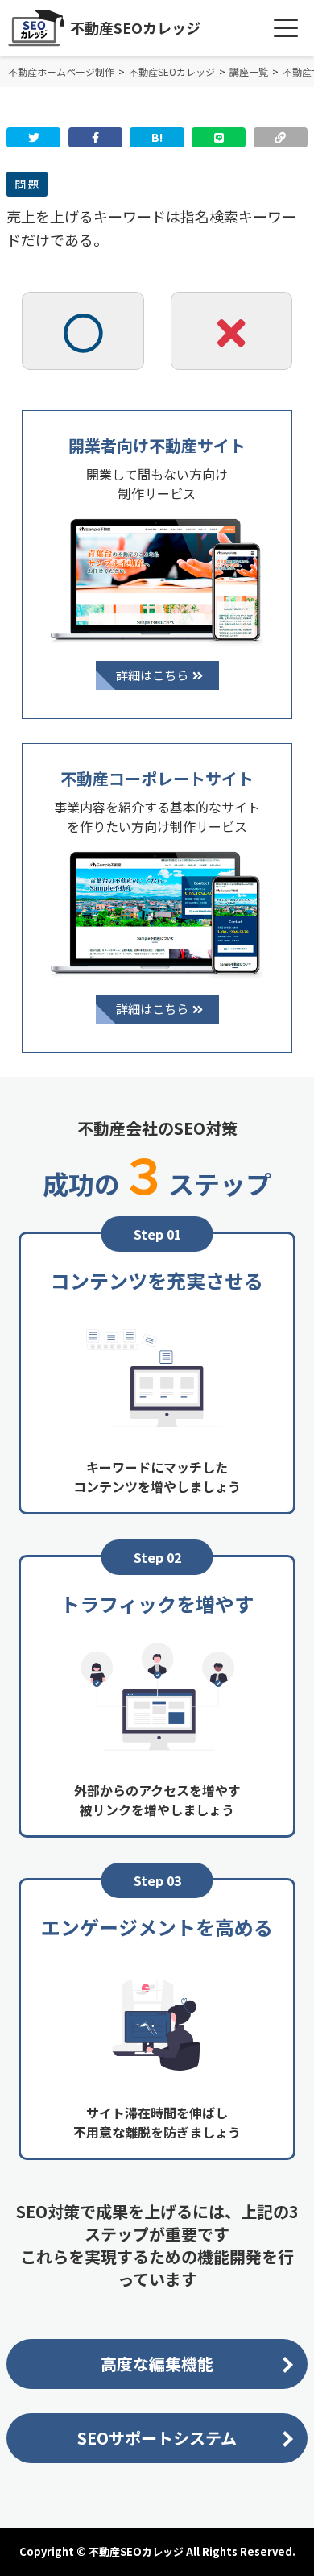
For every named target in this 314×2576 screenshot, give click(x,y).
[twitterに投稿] (33, 137)
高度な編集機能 (157, 2364)
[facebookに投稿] (95, 137)
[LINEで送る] (219, 137)
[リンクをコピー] (281, 137)
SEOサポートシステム (157, 2438)
